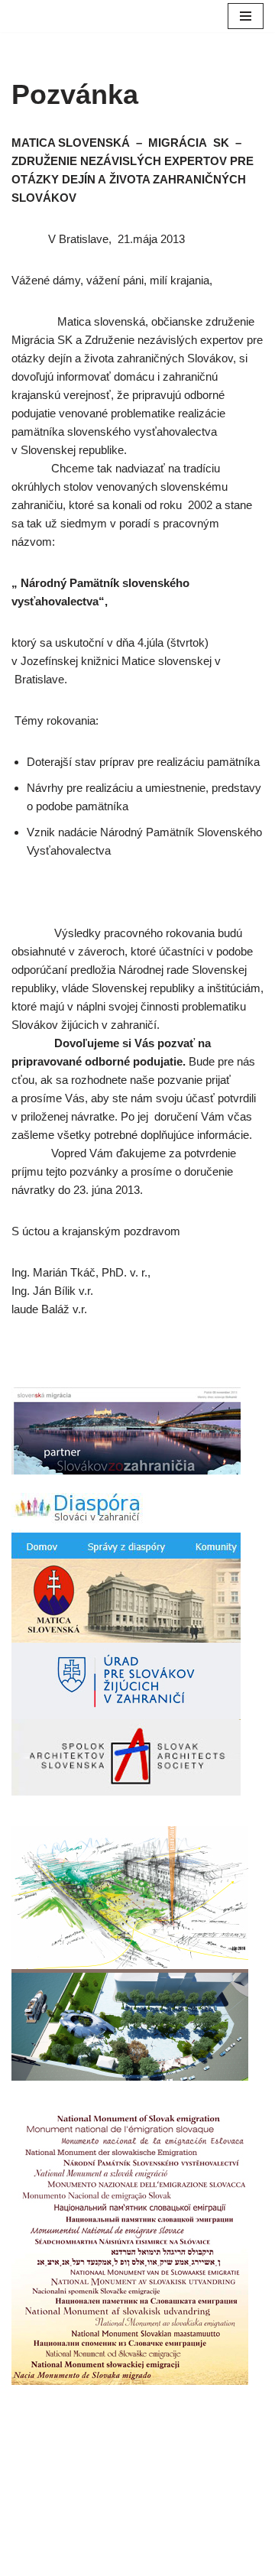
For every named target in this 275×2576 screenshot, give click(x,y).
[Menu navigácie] (246, 16)
